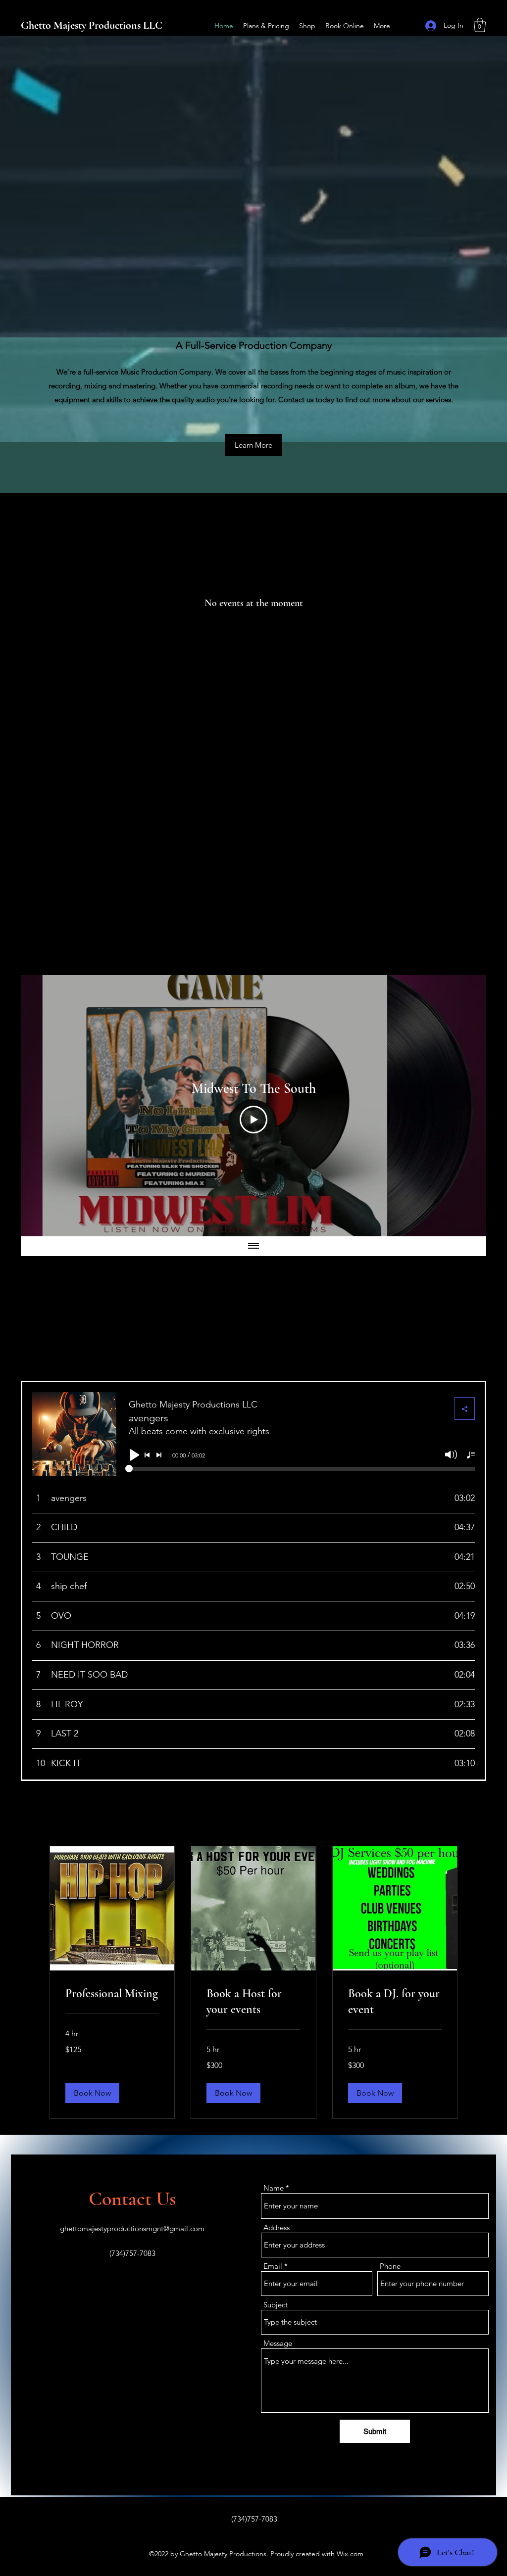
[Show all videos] (253, 1246)
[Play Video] (253, 1120)
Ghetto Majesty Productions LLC (92, 25)
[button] (480, 25)
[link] (112, 1994)
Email (273, 2266)
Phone (390, 2266)
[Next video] (466, 1106)
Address (277, 2227)
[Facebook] (407, 26)
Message (278, 2343)
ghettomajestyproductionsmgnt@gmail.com (132, 2228)
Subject (276, 2305)
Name (274, 2188)
